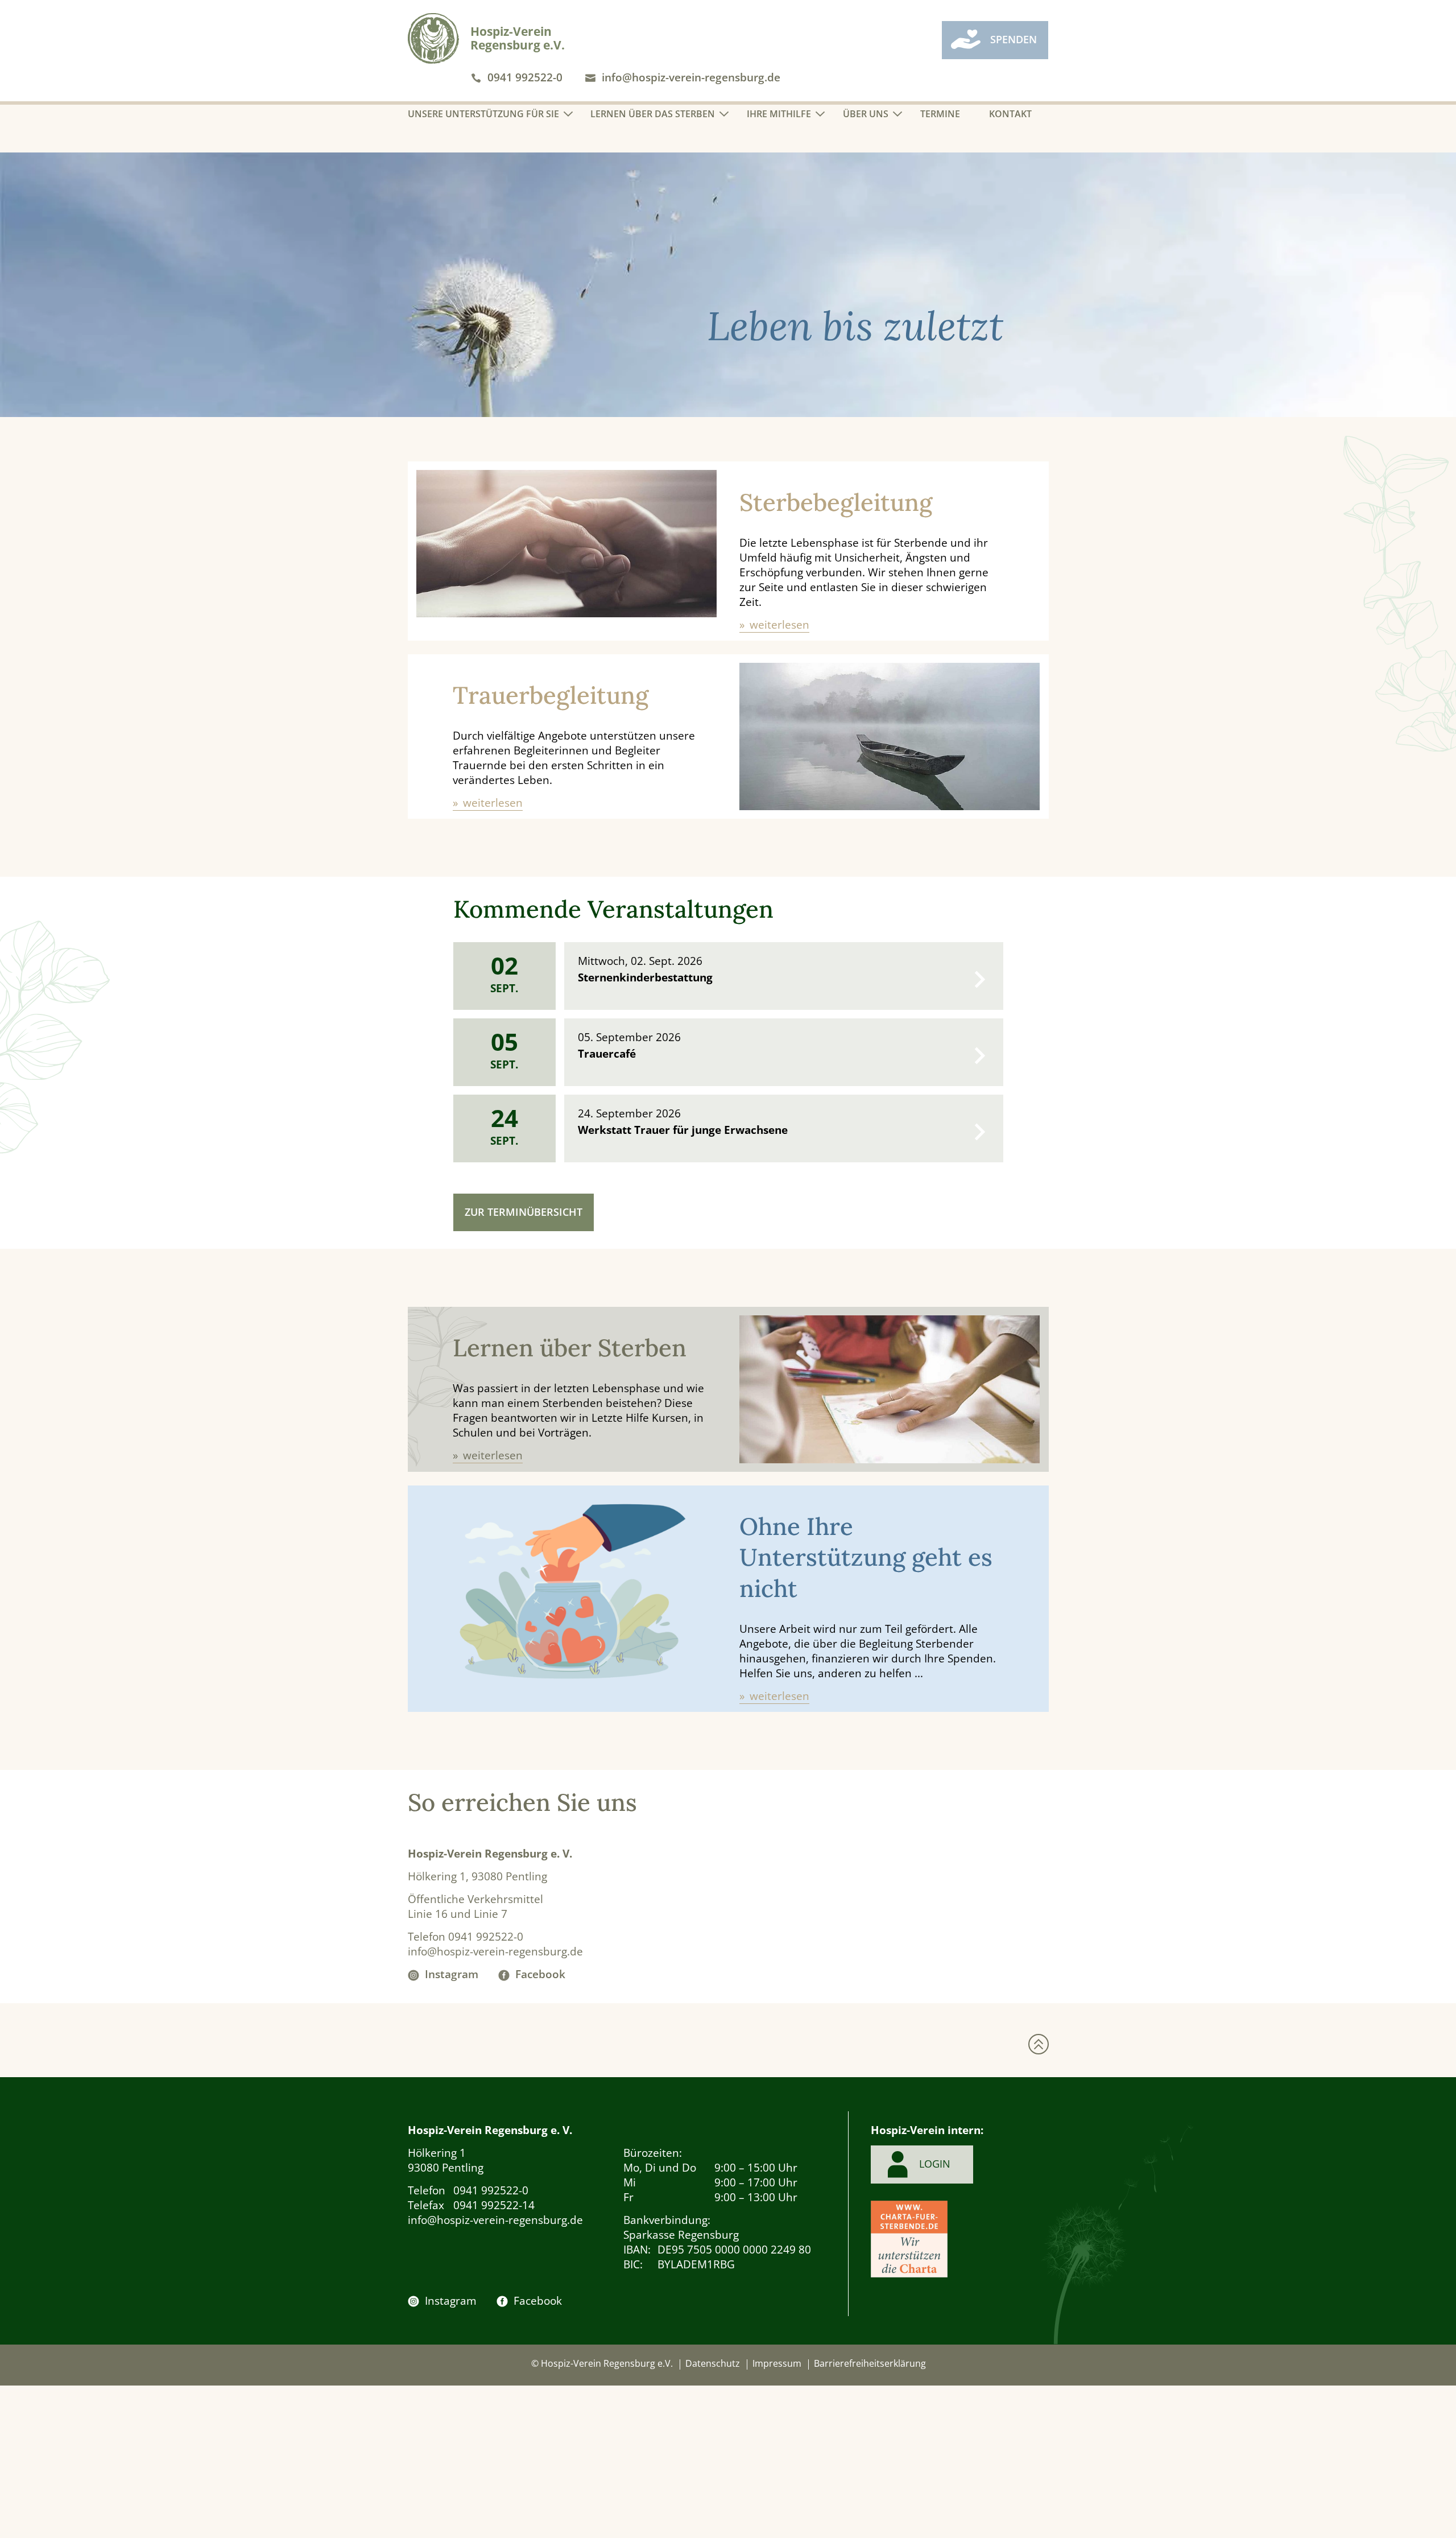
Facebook (540, 1974)
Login (935, 2164)
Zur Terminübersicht (524, 1212)
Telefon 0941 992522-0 (466, 1937)
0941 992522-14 (471, 2205)
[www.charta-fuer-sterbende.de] (909, 2241)
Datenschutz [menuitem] (713, 2363)
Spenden (1014, 39)
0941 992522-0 (525, 77)
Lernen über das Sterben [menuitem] (653, 114)
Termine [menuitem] (940, 114)
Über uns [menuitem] (866, 114)
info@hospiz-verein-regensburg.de (691, 77)
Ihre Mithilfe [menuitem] (779, 114)
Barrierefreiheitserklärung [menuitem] (870, 2363)
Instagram (452, 1974)
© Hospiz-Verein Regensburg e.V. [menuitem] (602, 2363)
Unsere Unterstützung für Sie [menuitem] (483, 114)
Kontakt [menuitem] (1010, 114)
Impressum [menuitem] (777, 2363)
